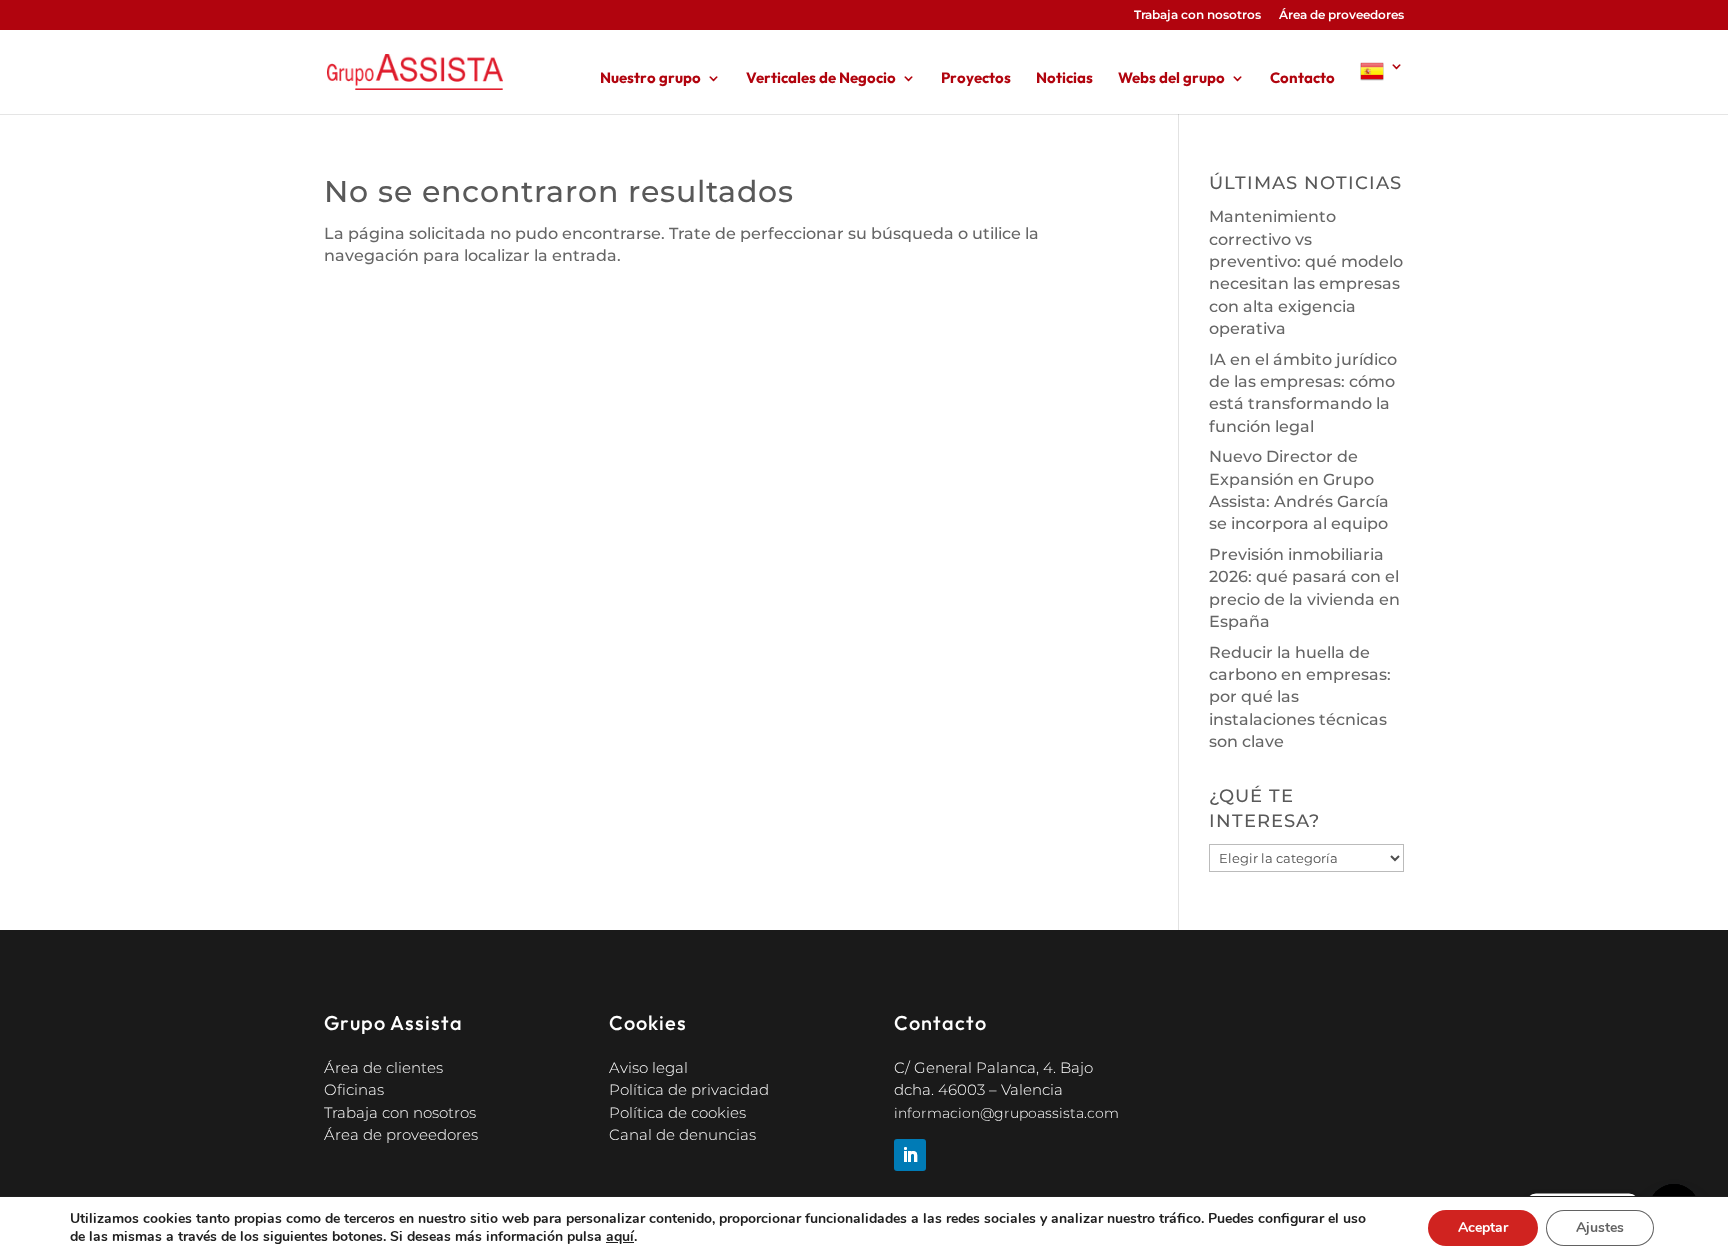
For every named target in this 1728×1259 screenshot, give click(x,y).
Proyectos (976, 79)
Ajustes (1600, 1227)
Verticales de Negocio (821, 79)
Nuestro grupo (650, 79)
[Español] (1382, 86)
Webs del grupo (1171, 79)
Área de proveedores (1341, 15)
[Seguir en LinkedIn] (910, 1155)
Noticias (1064, 79)
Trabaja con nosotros (1197, 15)
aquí (620, 1237)
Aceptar (1483, 1227)
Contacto (1302, 79)
